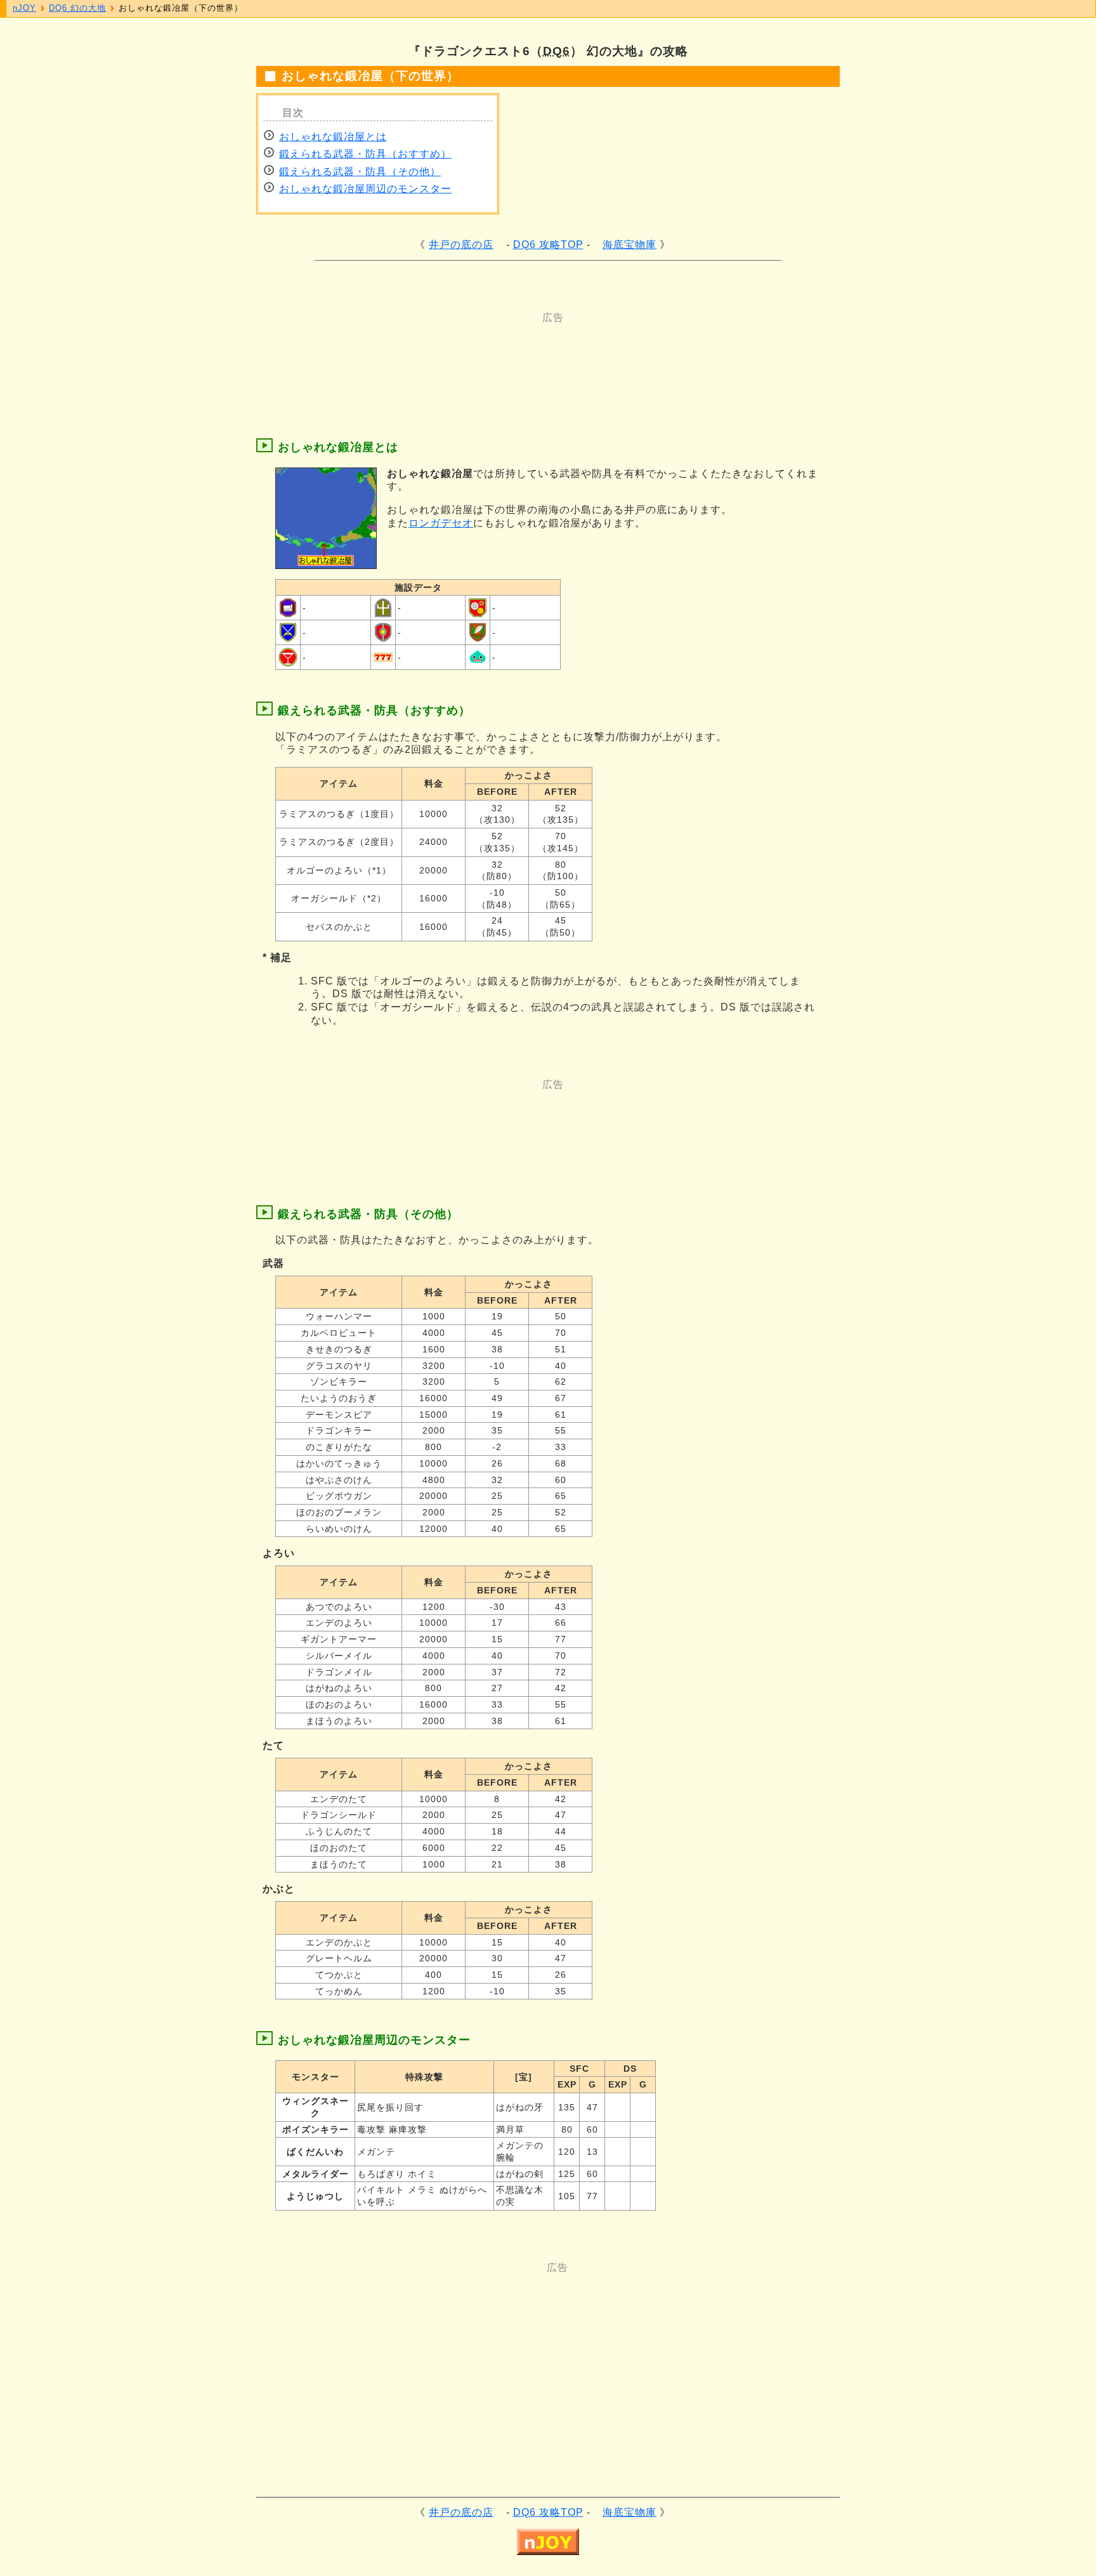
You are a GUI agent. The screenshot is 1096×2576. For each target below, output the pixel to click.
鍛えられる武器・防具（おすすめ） (365, 154)
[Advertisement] (497, 353)
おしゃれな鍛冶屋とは (333, 137)
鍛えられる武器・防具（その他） (360, 172)
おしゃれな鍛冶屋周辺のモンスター (365, 189)
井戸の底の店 (461, 245)
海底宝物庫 (630, 245)
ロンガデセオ (441, 523)
